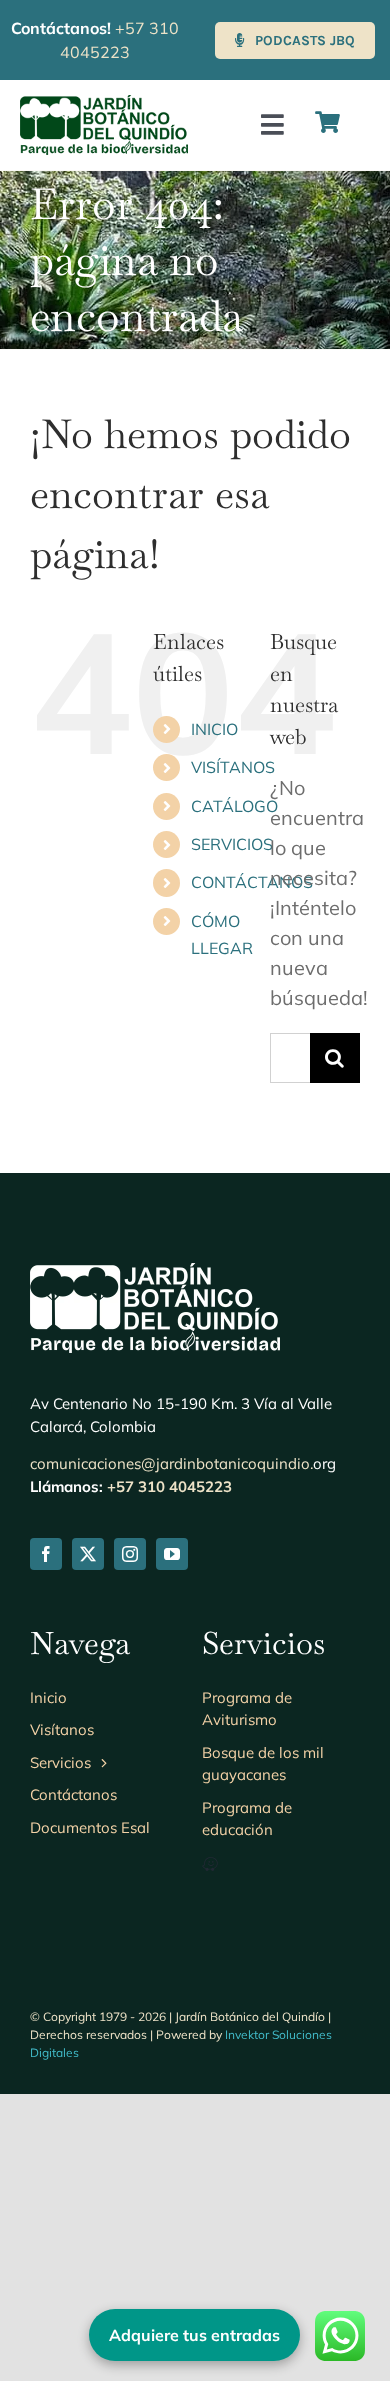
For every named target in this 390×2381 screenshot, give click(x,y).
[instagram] (130, 1554)
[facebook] (46, 1554)
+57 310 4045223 (169, 1486)
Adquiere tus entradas (194, 2335)
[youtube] (172, 1554)
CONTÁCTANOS (252, 882)
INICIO (214, 729)
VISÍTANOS (233, 767)
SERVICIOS (232, 844)
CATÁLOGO (234, 806)
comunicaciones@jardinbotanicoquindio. (171, 1463)
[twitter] (88, 1554)
